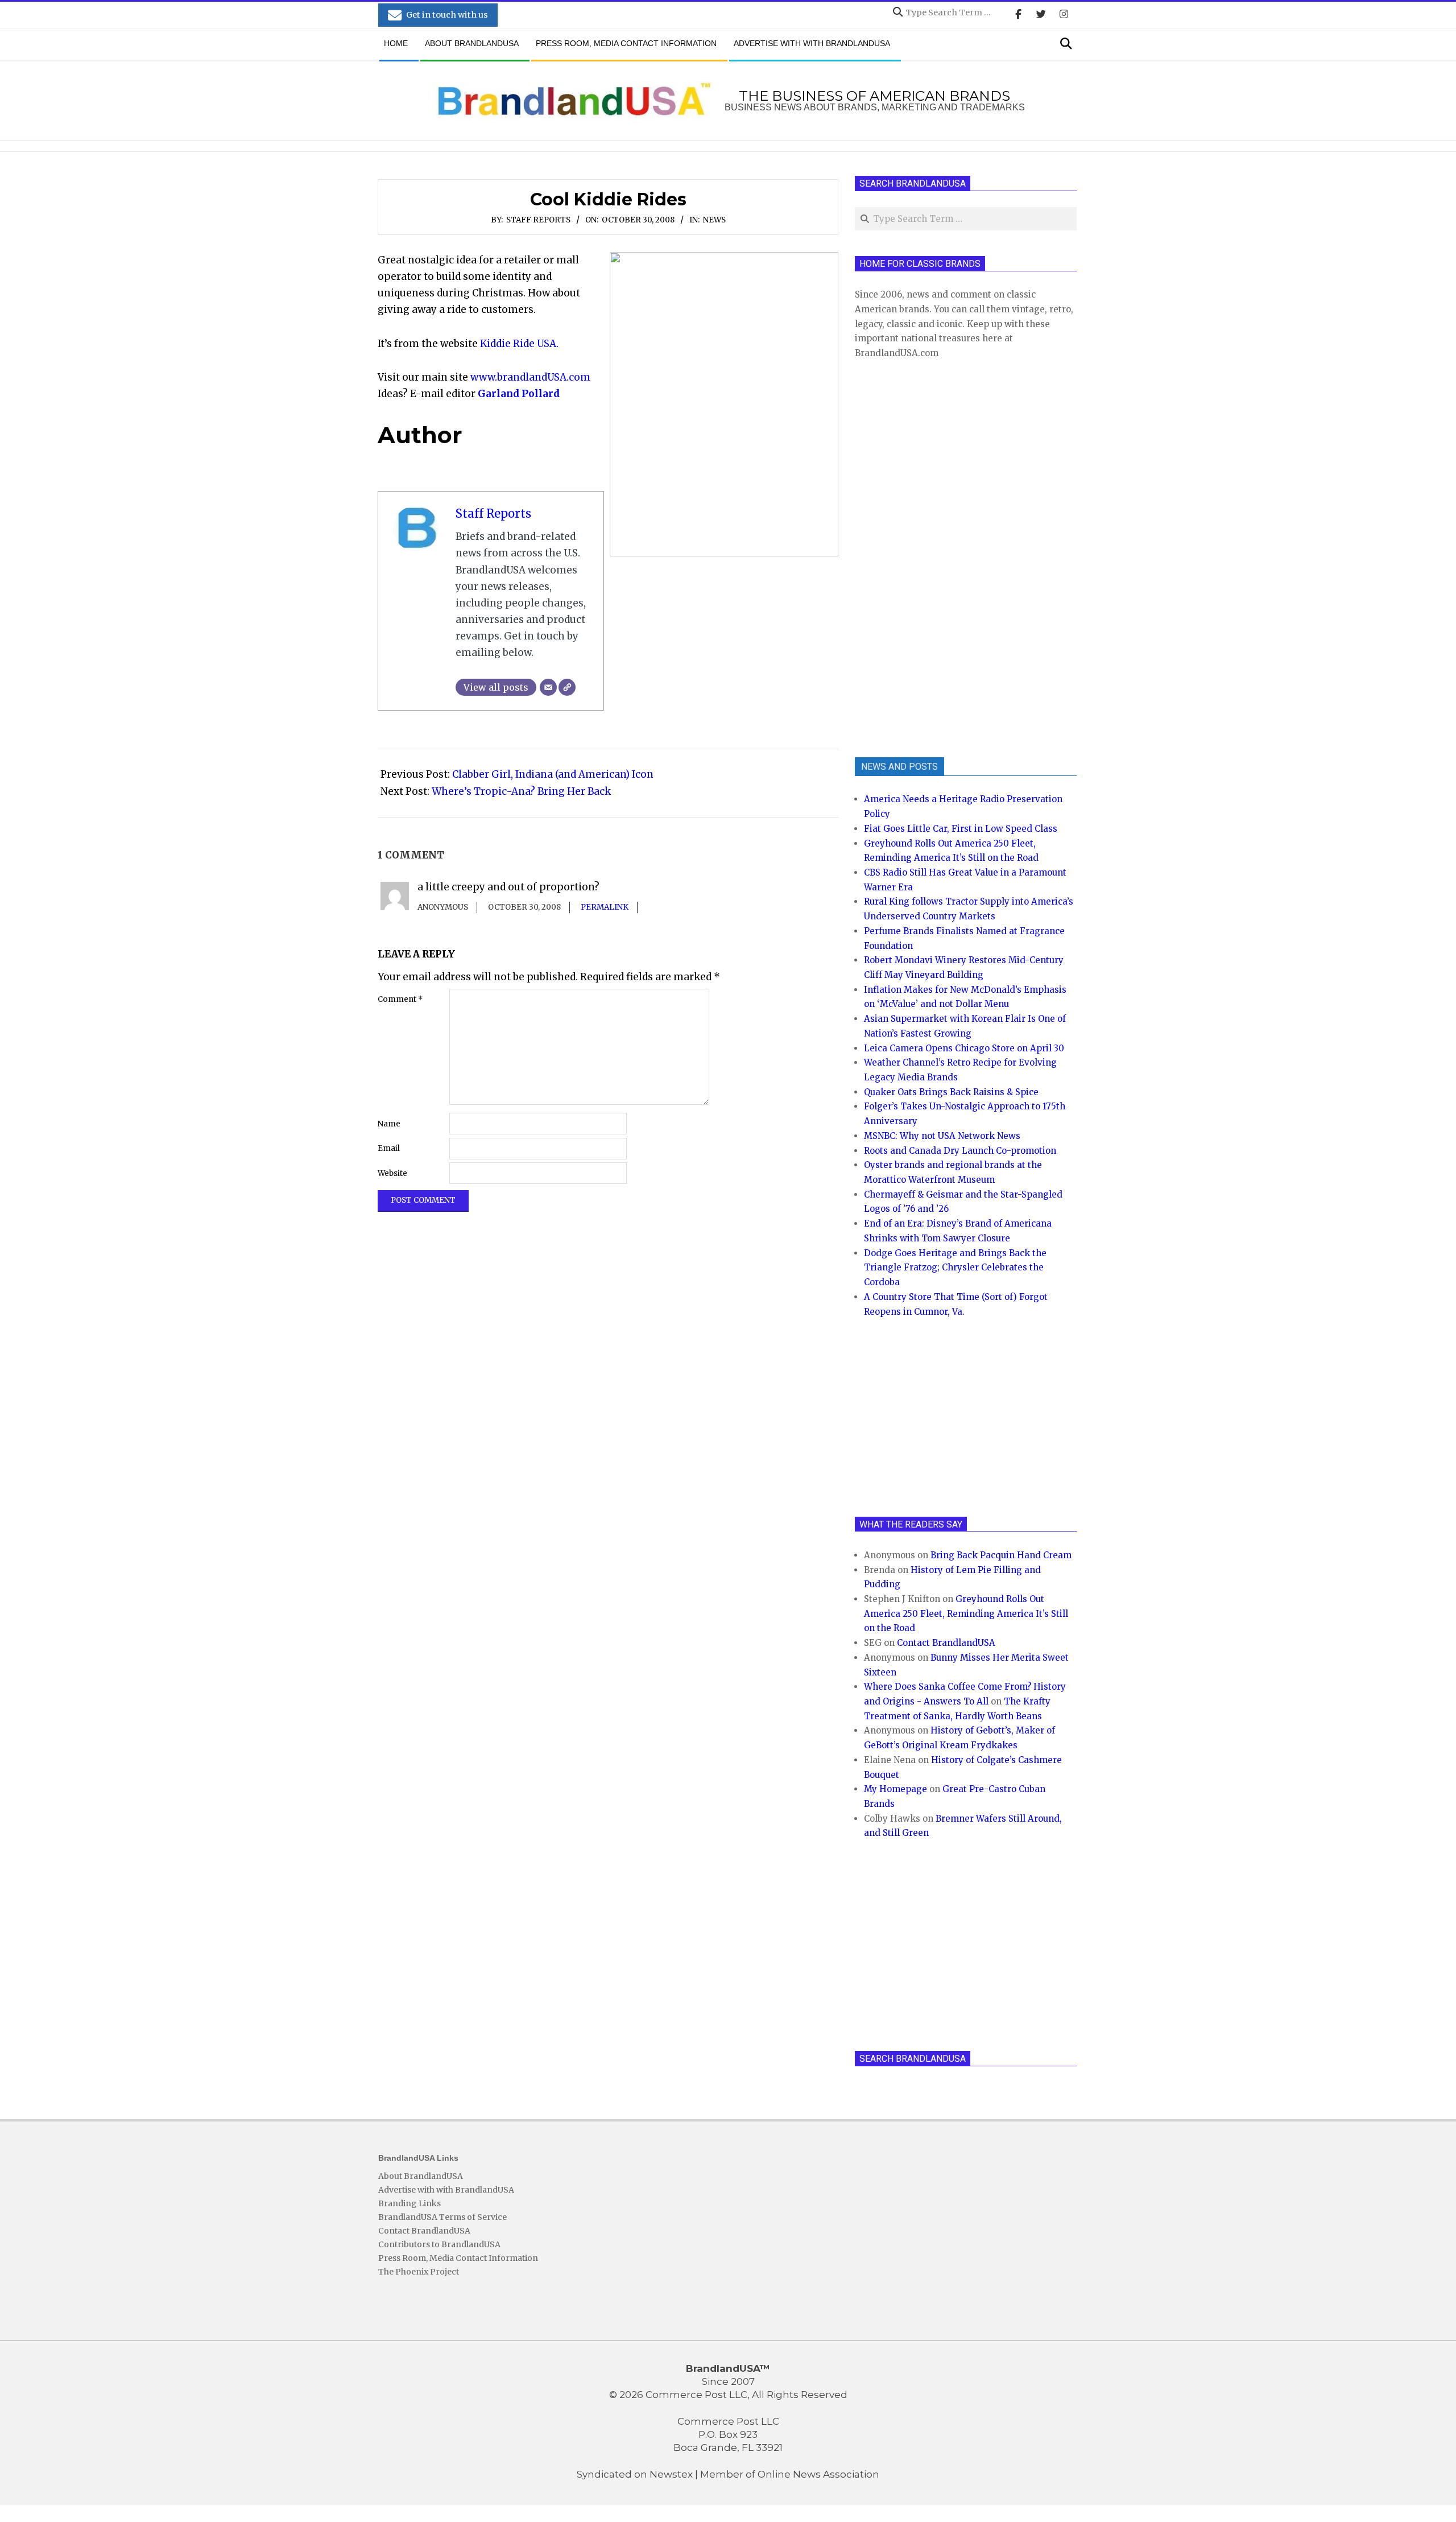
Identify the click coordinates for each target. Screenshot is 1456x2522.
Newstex (671, 2474)
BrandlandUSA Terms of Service (442, 2217)
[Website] (567, 687)
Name (389, 1124)
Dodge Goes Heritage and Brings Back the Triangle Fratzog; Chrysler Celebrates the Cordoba (955, 1268)
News (714, 220)
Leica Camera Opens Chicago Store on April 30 (964, 1048)
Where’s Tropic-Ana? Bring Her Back (521, 791)
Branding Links (409, 2203)
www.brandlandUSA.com (530, 377)
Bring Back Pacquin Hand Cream (1001, 1555)
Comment (400, 999)
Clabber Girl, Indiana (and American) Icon (553, 774)
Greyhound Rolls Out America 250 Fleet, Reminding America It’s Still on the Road (966, 1613)
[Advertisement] (940, 557)
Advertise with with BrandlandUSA (446, 2190)
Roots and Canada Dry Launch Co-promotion (960, 1151)
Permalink (605, 907)
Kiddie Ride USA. (518, 344)
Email (389, 1148)
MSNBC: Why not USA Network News (942, 1136)
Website (392, 1173)
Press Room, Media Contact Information (458, 2258)
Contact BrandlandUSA (946, 1643)
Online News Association (818, 2474)
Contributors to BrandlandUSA (439, 2244)
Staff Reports (538, 220)
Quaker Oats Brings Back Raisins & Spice (951, 1092)
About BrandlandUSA (421, 2176)
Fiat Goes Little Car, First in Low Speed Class (961, 829)
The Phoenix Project (419, 2272)
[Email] (548, 687)
